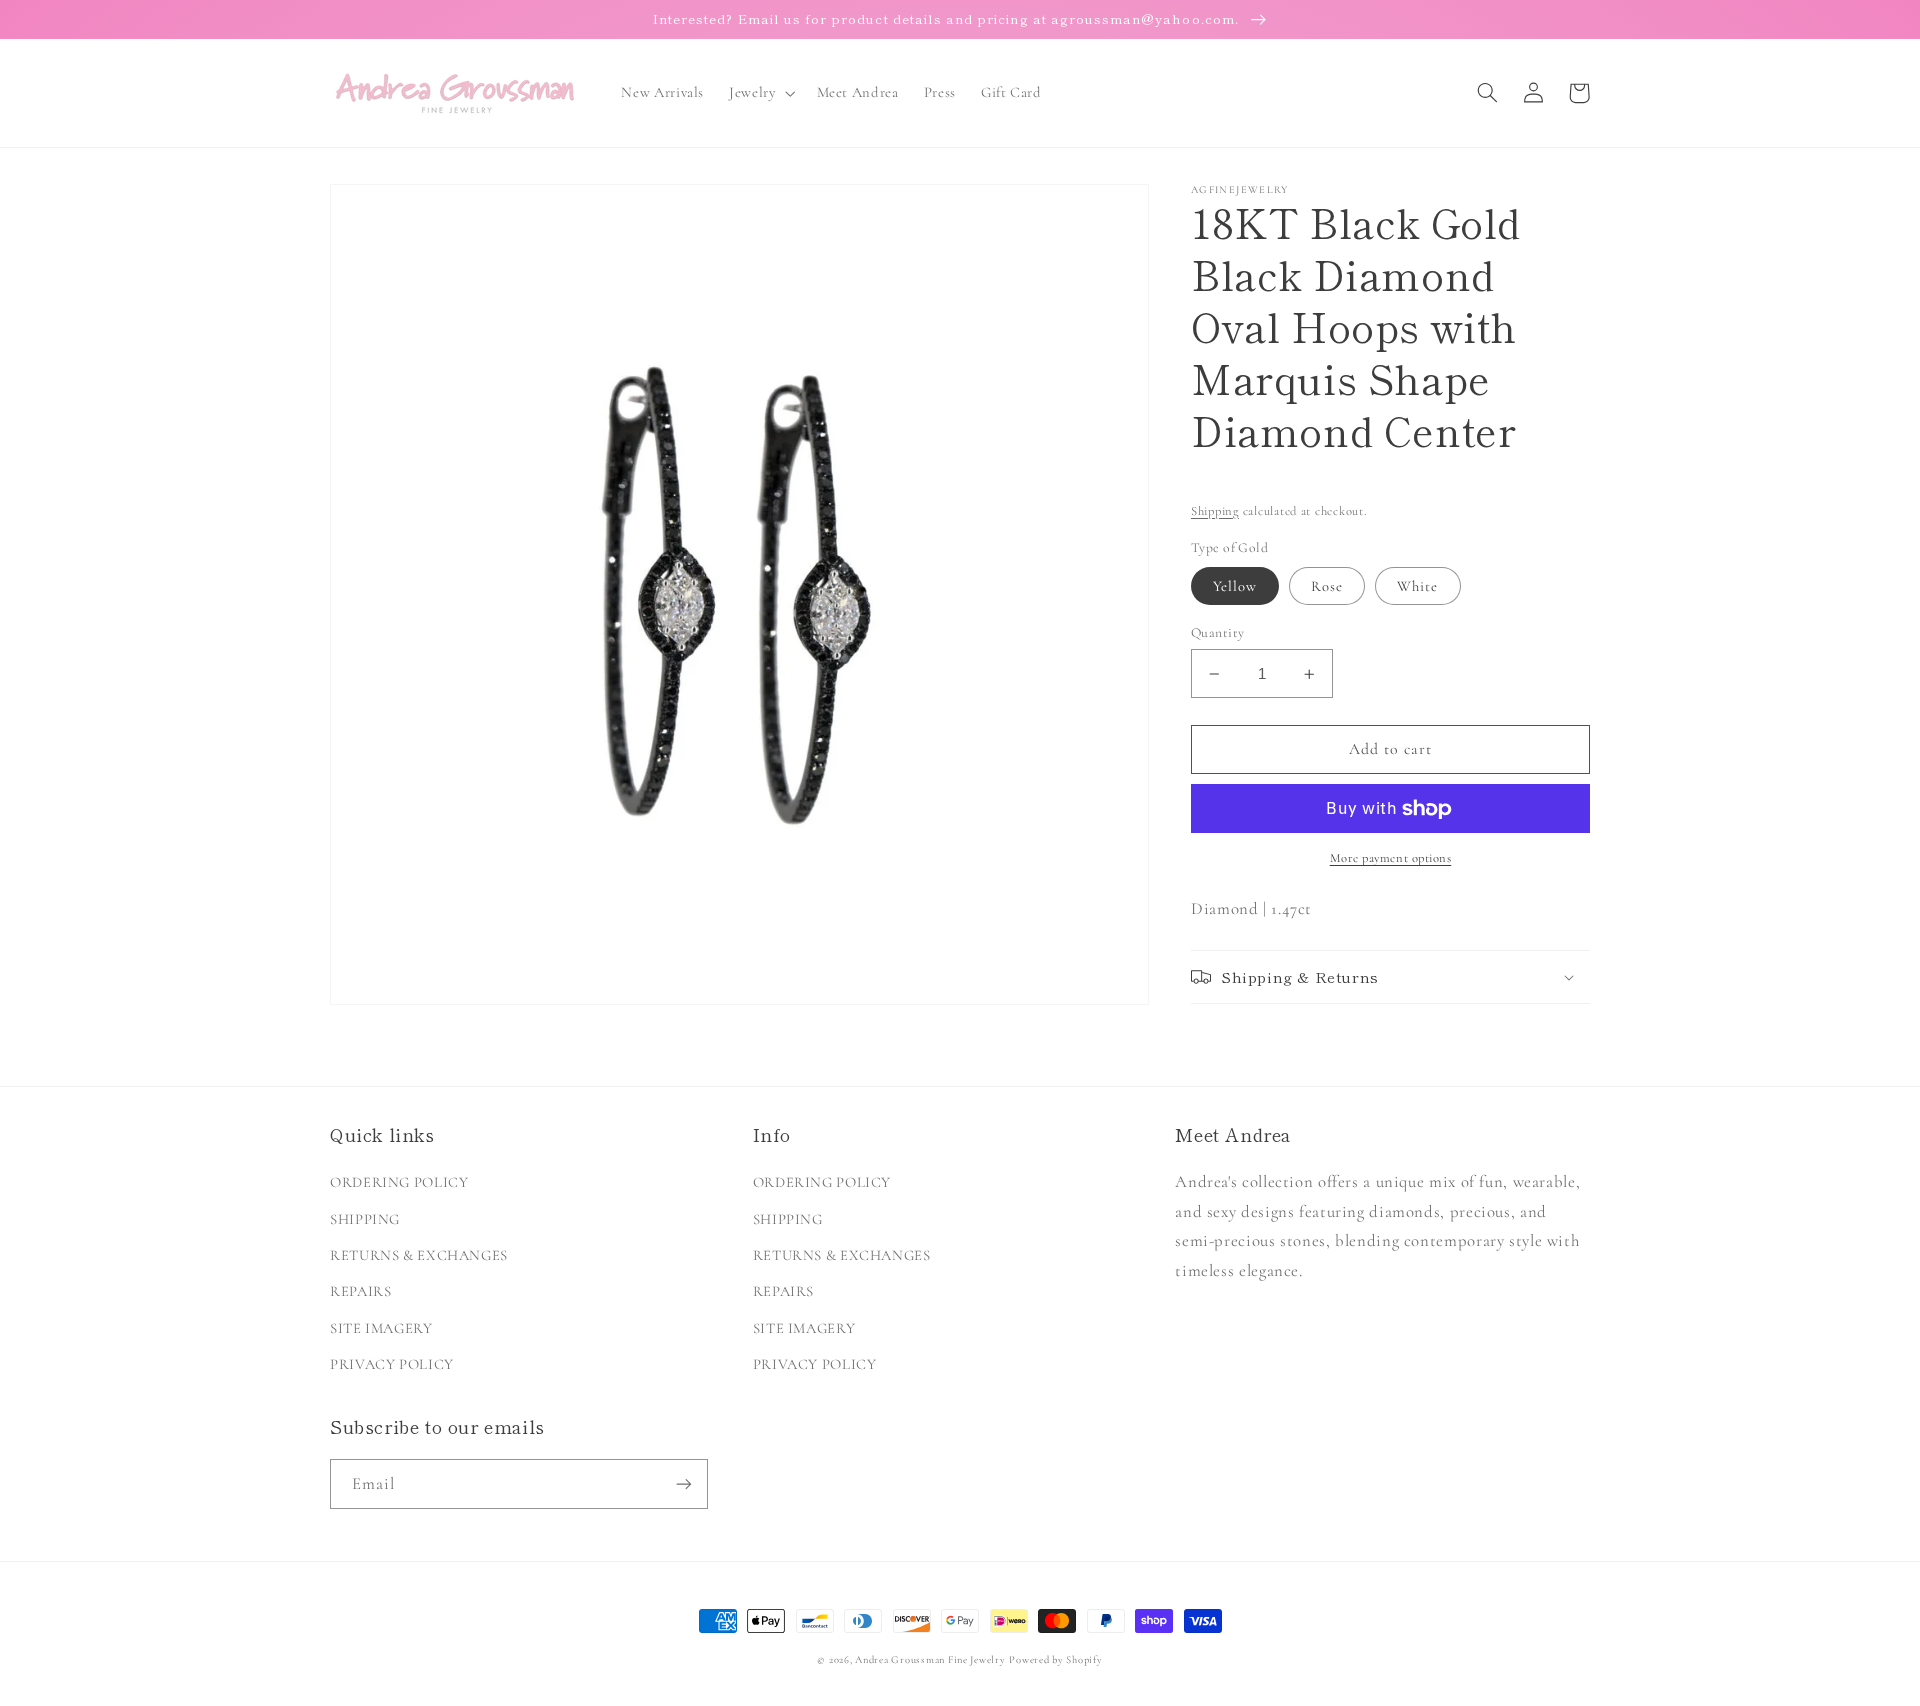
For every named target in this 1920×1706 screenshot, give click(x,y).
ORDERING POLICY (399, 1182)
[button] (760, 93)
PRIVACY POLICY (392, 1364)
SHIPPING (365, 1219)
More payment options (1391, 859)
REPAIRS (360, 1291)
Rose (1327, 586)
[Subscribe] (684, 1483)
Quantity (1217, 632)
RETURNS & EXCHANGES (419, 1255)
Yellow (1235, 586)
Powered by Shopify (1055, 1659)
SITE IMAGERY (381, 1328)
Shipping (1215, 511)
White (1417, 586)
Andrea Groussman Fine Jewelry (930, 1659)
